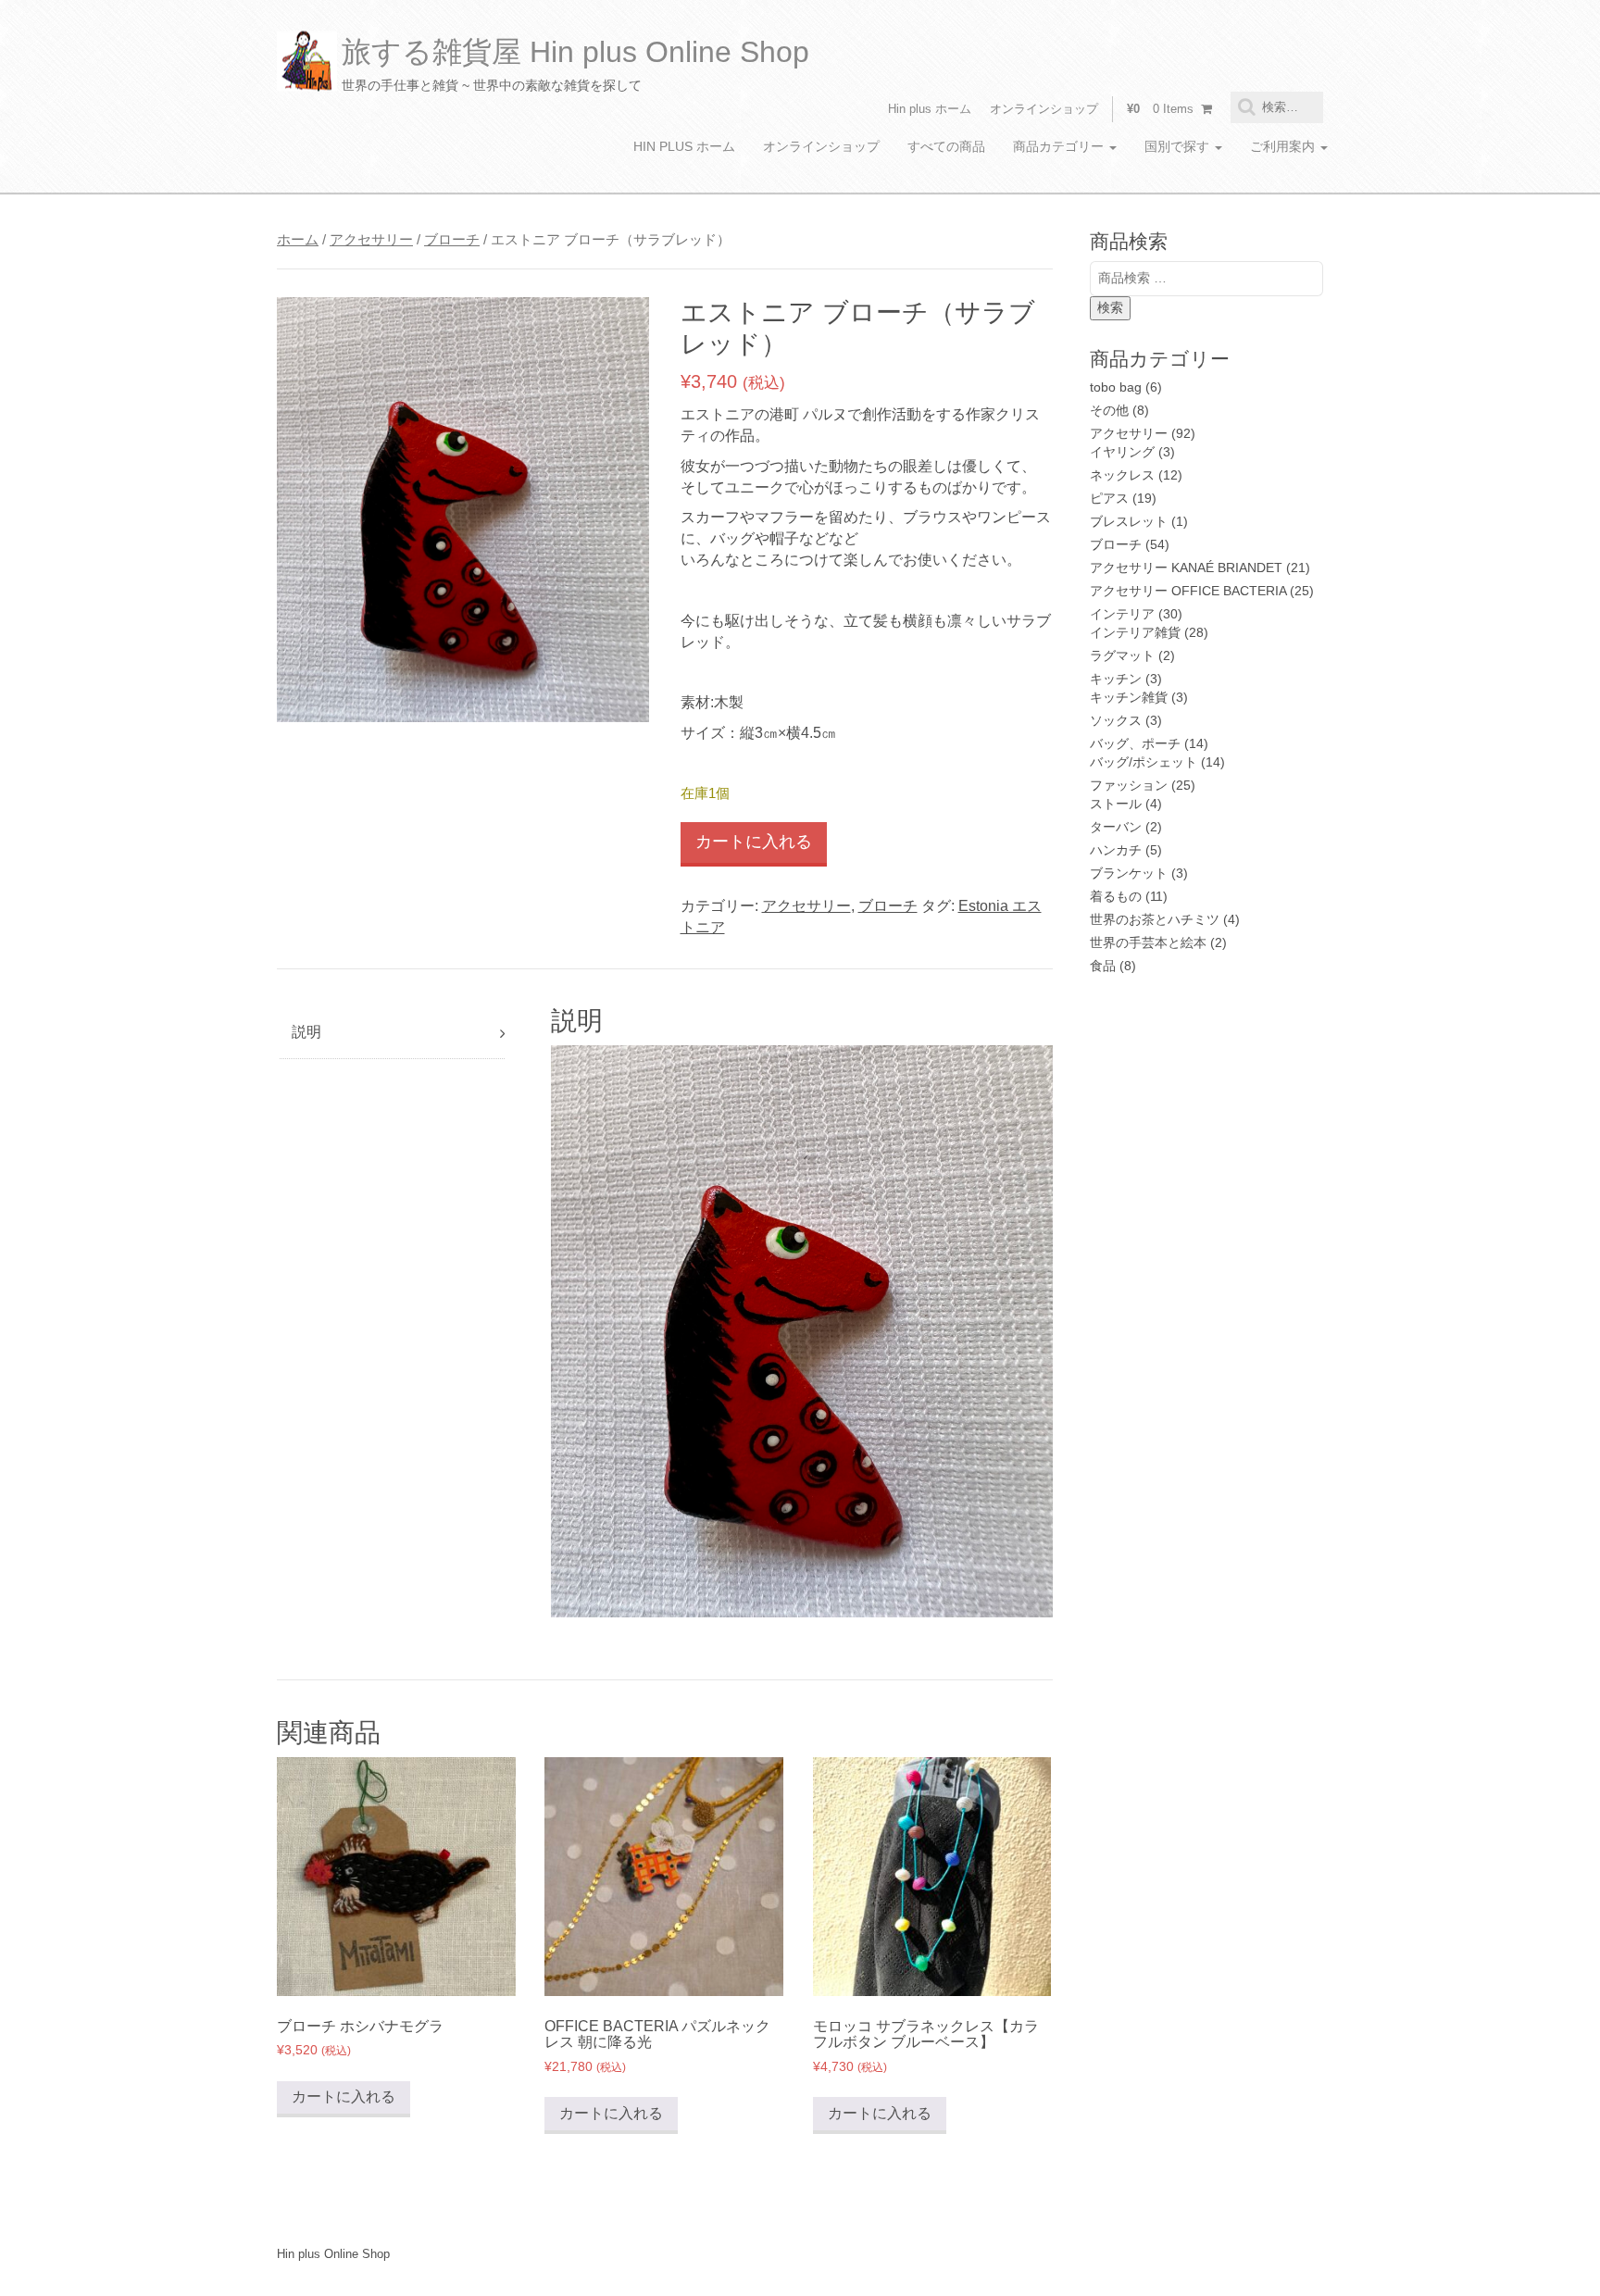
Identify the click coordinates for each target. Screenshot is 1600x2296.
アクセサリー (371, 240)
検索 (1110, 307)
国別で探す (1179, 146)
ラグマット (1122, 655)
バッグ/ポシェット (1144, 762)
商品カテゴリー (1060, 146)
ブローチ (452, 240)
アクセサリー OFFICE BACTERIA (1188, 591)
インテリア (1122, 614)
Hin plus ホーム (930, 109)
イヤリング (1122, 452)
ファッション (1129, 785)
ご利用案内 (1284, 146)
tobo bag (1116, 387)
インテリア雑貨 (1135, 632)
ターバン (1116, 827)
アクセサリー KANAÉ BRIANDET (1186, 568)
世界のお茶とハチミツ (1155, 919)
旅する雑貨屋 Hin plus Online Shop (575, 52)
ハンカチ (1116, 850)
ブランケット (1129, 873)
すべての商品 (946, 146)
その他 (1109, 410)
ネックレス (1122, 475)
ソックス (1116, 720)
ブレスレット (1129, 521)
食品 (1103, 966)
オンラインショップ (1044, 109)
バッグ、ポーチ (1135, 743)
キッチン (1116, 679)
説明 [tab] (306, 1032)
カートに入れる (754, 842)
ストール (1116, 804)
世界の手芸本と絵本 (1148, 942)
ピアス (1109, 498)
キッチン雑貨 (1129, 697)
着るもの (1116, 896)
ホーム (298, 240)
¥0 (1160, 109)
